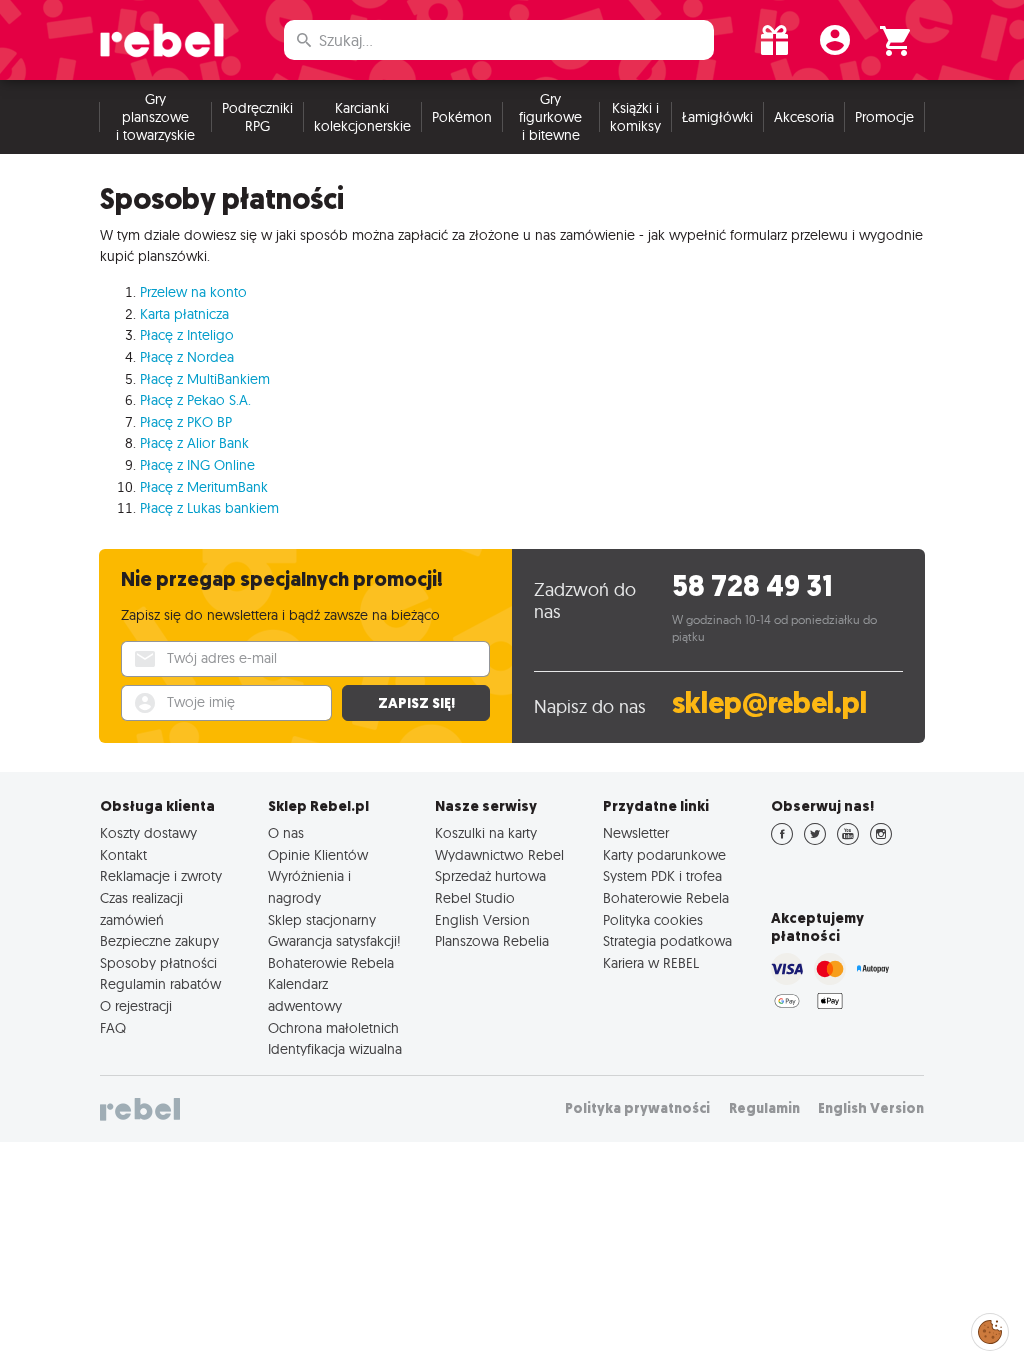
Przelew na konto (193, 292)
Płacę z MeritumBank (204, 487)
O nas (286, 833)
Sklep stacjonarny (322, 920)
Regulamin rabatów (160, 984)
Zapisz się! (416, 703)
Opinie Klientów (318, 855)
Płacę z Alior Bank (194, 443)
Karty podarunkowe (664, 855)
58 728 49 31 (752, 586)
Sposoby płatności (158, 963)
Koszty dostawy (148, 833)
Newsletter (636, 833)
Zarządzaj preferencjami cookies (990, 1328)
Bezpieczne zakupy (159, 941)
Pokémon (462, 117)
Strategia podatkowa (667, 941)
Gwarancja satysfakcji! (334, 941)
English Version (482, 920)
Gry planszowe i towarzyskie (155, 117)
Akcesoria (804, 117)
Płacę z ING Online (197, 465)
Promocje (884, 117)
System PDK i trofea (662, 876)
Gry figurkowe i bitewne (550, 117)
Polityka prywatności (637, 1108)
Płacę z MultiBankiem (205, 379)
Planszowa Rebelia (492, 941)
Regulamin (764, 1108)
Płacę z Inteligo (187, 335)
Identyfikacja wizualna (335, 1049)
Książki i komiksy (635, 117)
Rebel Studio (475, 898)
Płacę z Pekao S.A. (195, 400)
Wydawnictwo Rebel (499, 855)
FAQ (113, 1028)
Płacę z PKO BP (186, 422)
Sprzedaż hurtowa (490, 876)
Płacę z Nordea (187, 357)
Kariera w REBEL (651, 963)
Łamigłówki (717, 117)
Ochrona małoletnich (333, 1028)
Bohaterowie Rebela (331, 963)
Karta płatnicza (184, 314)
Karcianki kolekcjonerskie (362, 117)
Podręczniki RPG (257, 117)
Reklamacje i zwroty (161, 876)
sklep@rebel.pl (769, 703)
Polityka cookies (653, 920)
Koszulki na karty (486, 833)
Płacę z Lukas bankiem (209, 508)
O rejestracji (136, 1006)
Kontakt (123, 855)
